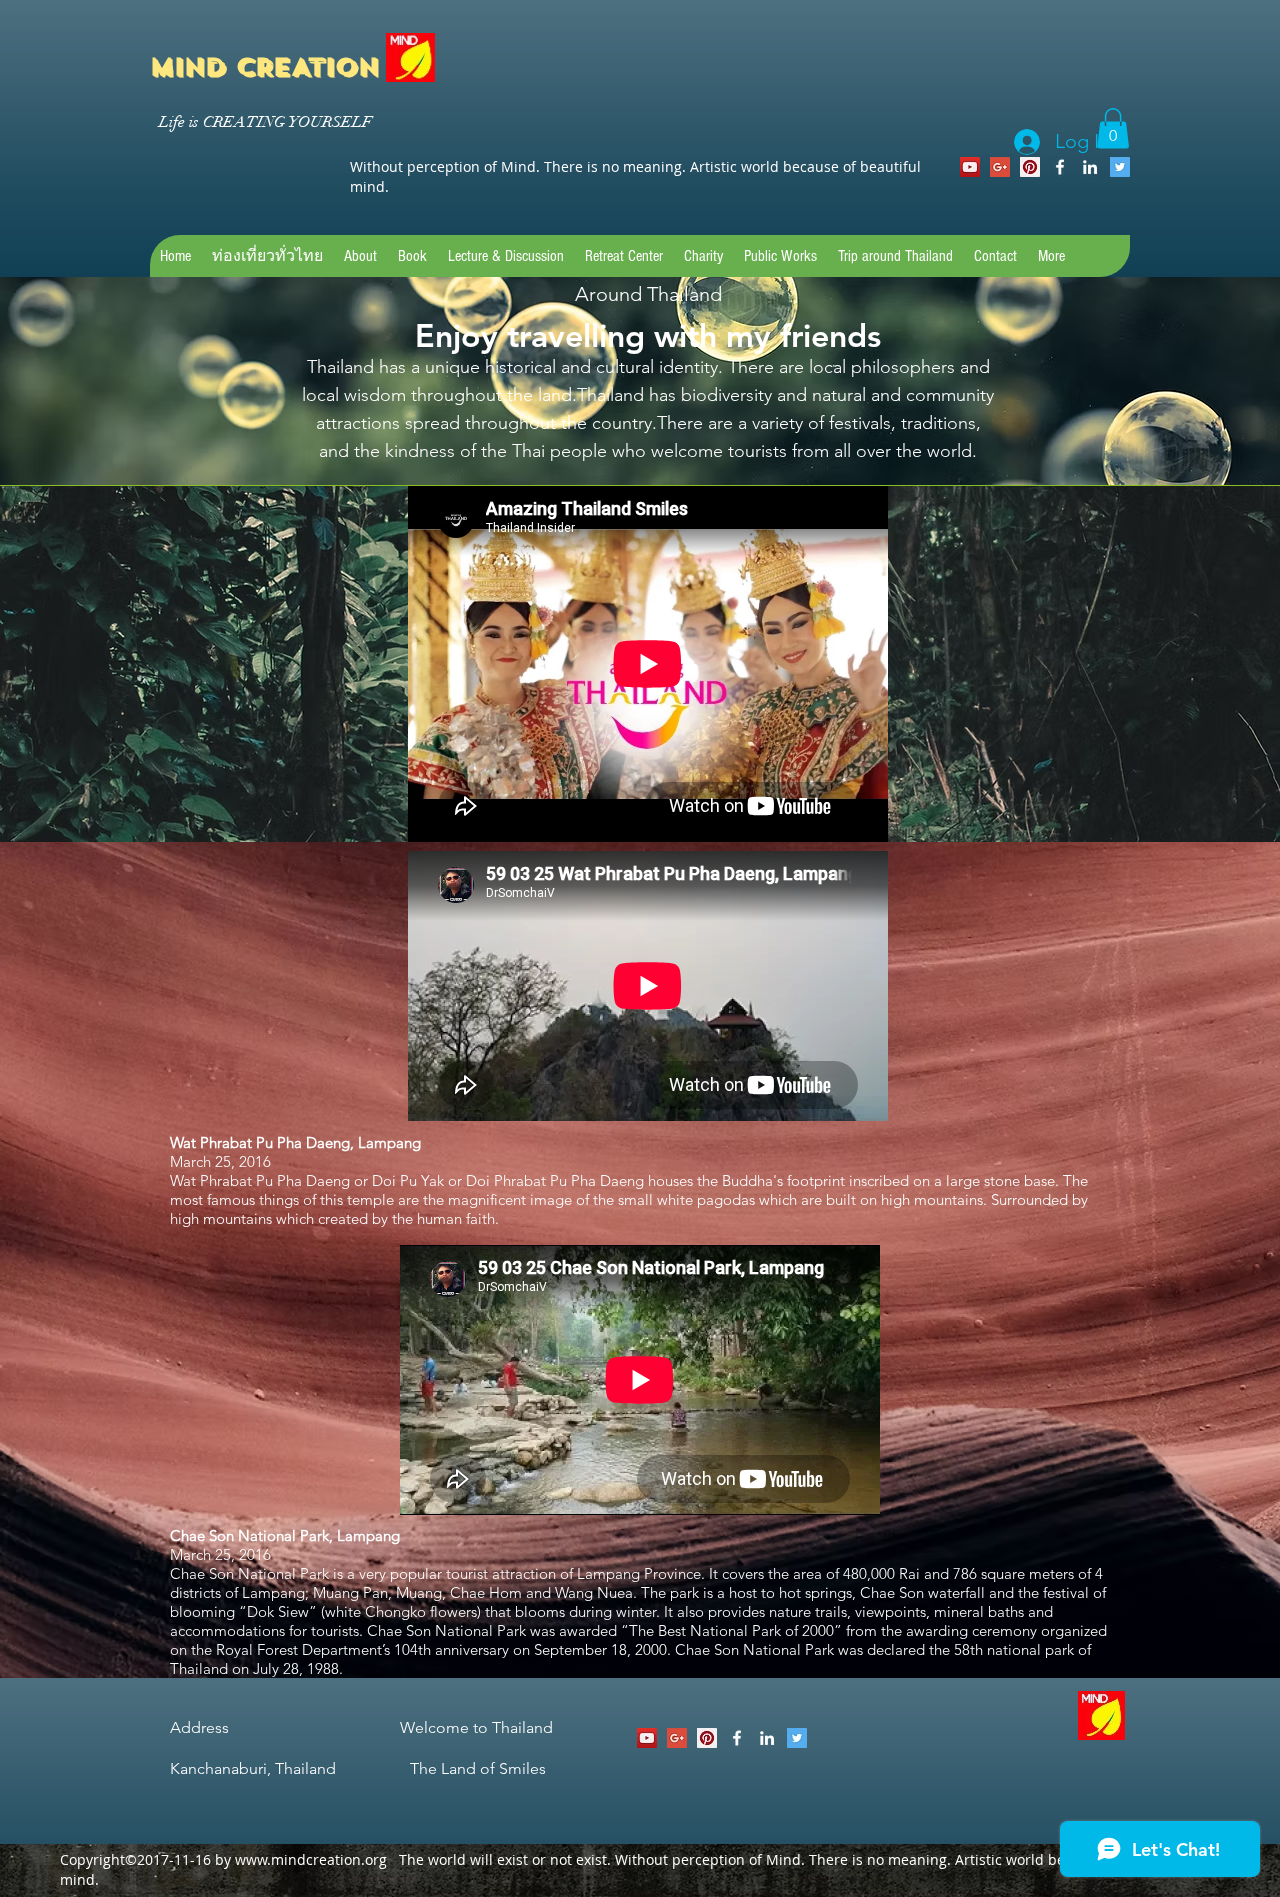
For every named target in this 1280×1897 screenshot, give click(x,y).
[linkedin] (1090, 167)
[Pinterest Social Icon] (1030, 167)
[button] (1113, 128)
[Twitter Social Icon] (1120, 167)
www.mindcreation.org (311, 1859)
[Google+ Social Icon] (1000, 167)
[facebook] (1060, 167)
